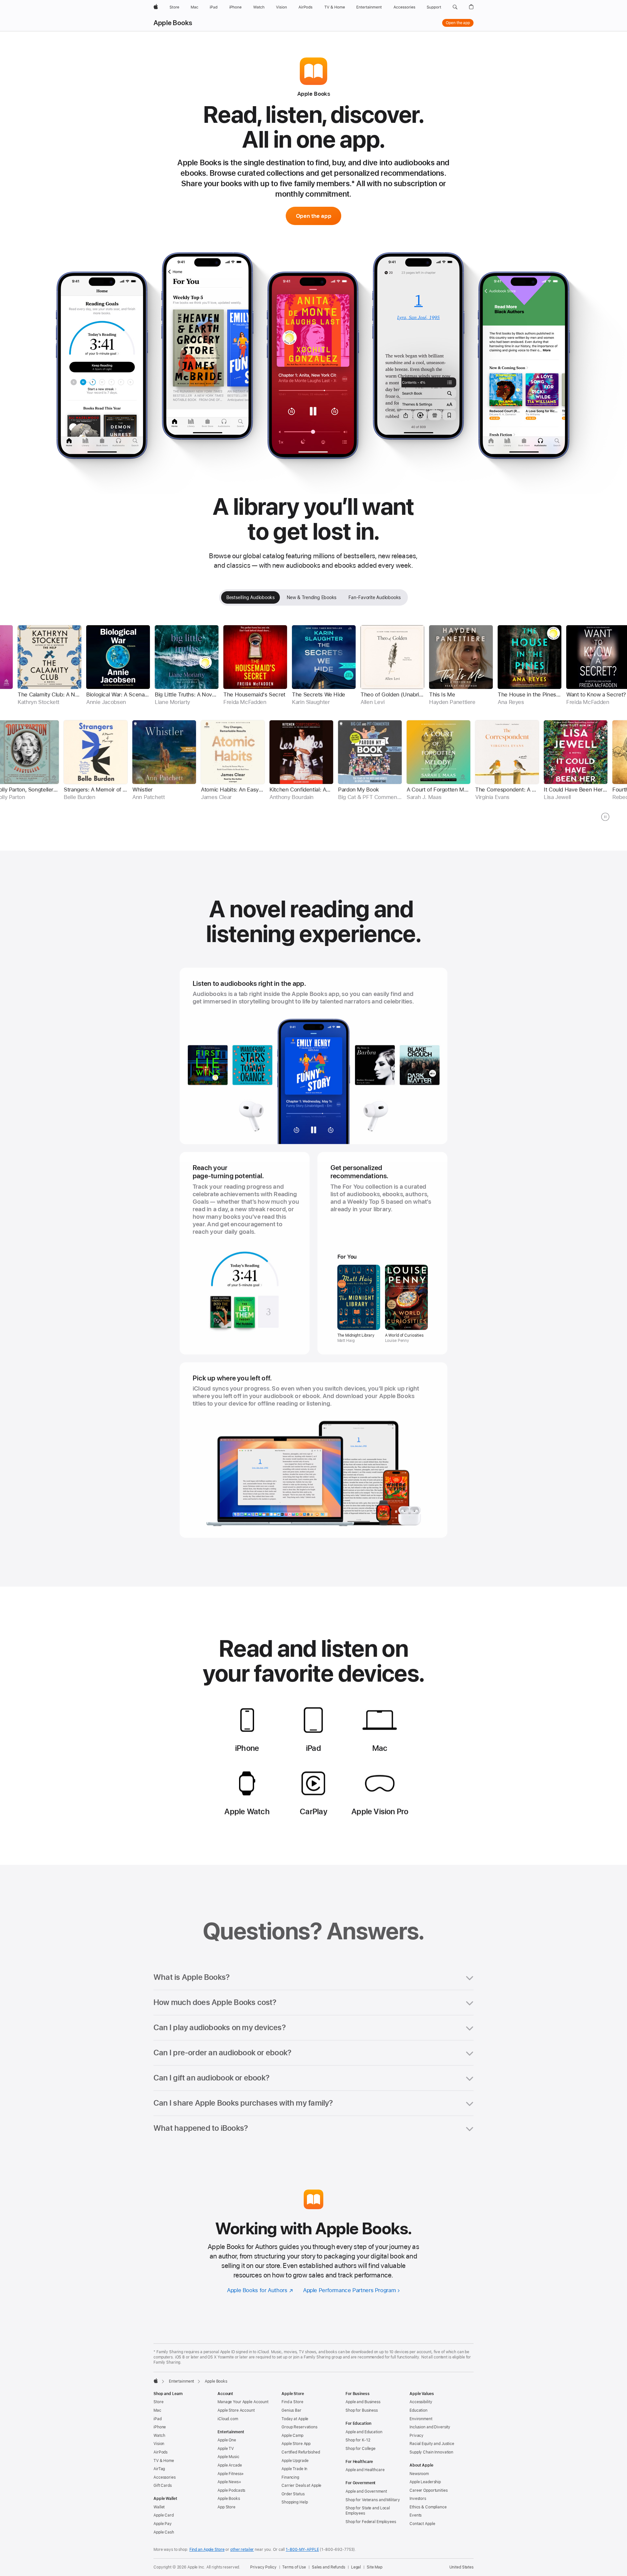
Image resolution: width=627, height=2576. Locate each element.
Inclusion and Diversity (430, 2427)
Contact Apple (422, 2524)
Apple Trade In (294, 2469)
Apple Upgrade (295, 2461)
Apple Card (164, 2515)
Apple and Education (364, 2432)
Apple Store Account (236, 2410)
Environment (421, 2419)
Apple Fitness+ (231, 2474)
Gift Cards (163, 2486)
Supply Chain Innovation (431, 2452)
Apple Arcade (230, 2465)
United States (461, 2567)
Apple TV (226, 2449)
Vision (159, 2444)
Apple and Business (363, 2402)
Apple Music (228, 2457)
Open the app (458, 23)
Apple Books (173, 23)
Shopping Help (295, 2502)
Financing (290, 2477)
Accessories (165, 2477)
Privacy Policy (263, 2567)
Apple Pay (163, 2524)
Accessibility (421, 2402)
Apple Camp (292, 2436)
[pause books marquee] (605, 817)
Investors (418, 2499)
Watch (159, 2436)
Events (416, 2515)
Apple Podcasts (231, 2490)
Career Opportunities (429, 2490)
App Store (226, 2507)
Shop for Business (362, 2410)
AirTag (159, 2469)
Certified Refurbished (301, 2452)
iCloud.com (228, 2419)
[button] (455, 7)
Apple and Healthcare (365, 2470)
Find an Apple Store (207, 2550)
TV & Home (164, 2461)
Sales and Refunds (329, 2567)
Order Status (293, 2494)
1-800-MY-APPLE (302, 2550)
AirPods (161, 2452)
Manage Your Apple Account (243, 2402)
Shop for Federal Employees (371, 2522)
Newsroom (419, 2474)
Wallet (159, 2507)
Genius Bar (291, 2410)
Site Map (375, 2567)
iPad (158, 2419)
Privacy (417, 2436)
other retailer (242, 2550)
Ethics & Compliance (428, 2507)
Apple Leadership (425, 2482)
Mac (157, 2410)
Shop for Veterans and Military (373, 2500)
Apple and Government (366, 2491)
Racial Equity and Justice (432, 2444)
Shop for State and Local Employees (368, 2511)
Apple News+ (229, 2482)
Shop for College (361, 2449)
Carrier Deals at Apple (301, 2486)
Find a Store (292, 2402)
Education (418, 2410)
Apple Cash (164, 2532)
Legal (356, 2567)
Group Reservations (299, 2427)
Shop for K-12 (358, 2440)
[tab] (250, 597)
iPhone (160, 2427)
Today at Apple (295, 2419)
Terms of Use (294, 2567)
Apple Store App (296, 2444)
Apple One (227, 2440)
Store (158, 2402)
